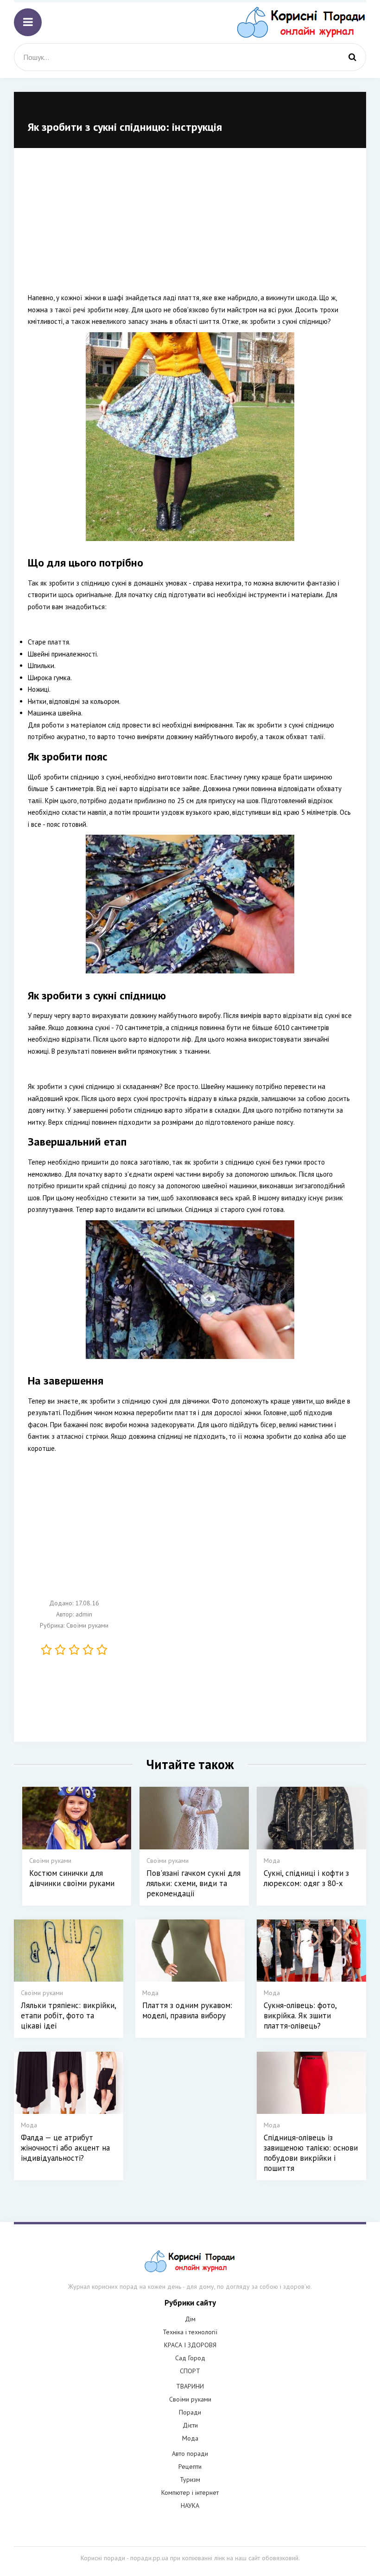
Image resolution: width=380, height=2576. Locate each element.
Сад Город (190, 2358)
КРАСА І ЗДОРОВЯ (190, 2345)
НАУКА (190, 2505)
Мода (190, 2438)
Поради (190, 2412)
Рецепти (190, 2467)
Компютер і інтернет (190, 2492)
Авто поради (190, 2454)
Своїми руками (87, 1625)
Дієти (190, 2425)
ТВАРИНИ (190, 2386)
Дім (190, 2319)
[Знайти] (352, 57)
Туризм (190, 2479)
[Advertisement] (190, 227)
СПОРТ (190, 2371)
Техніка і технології (190, 2332)
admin (84, 1614)
